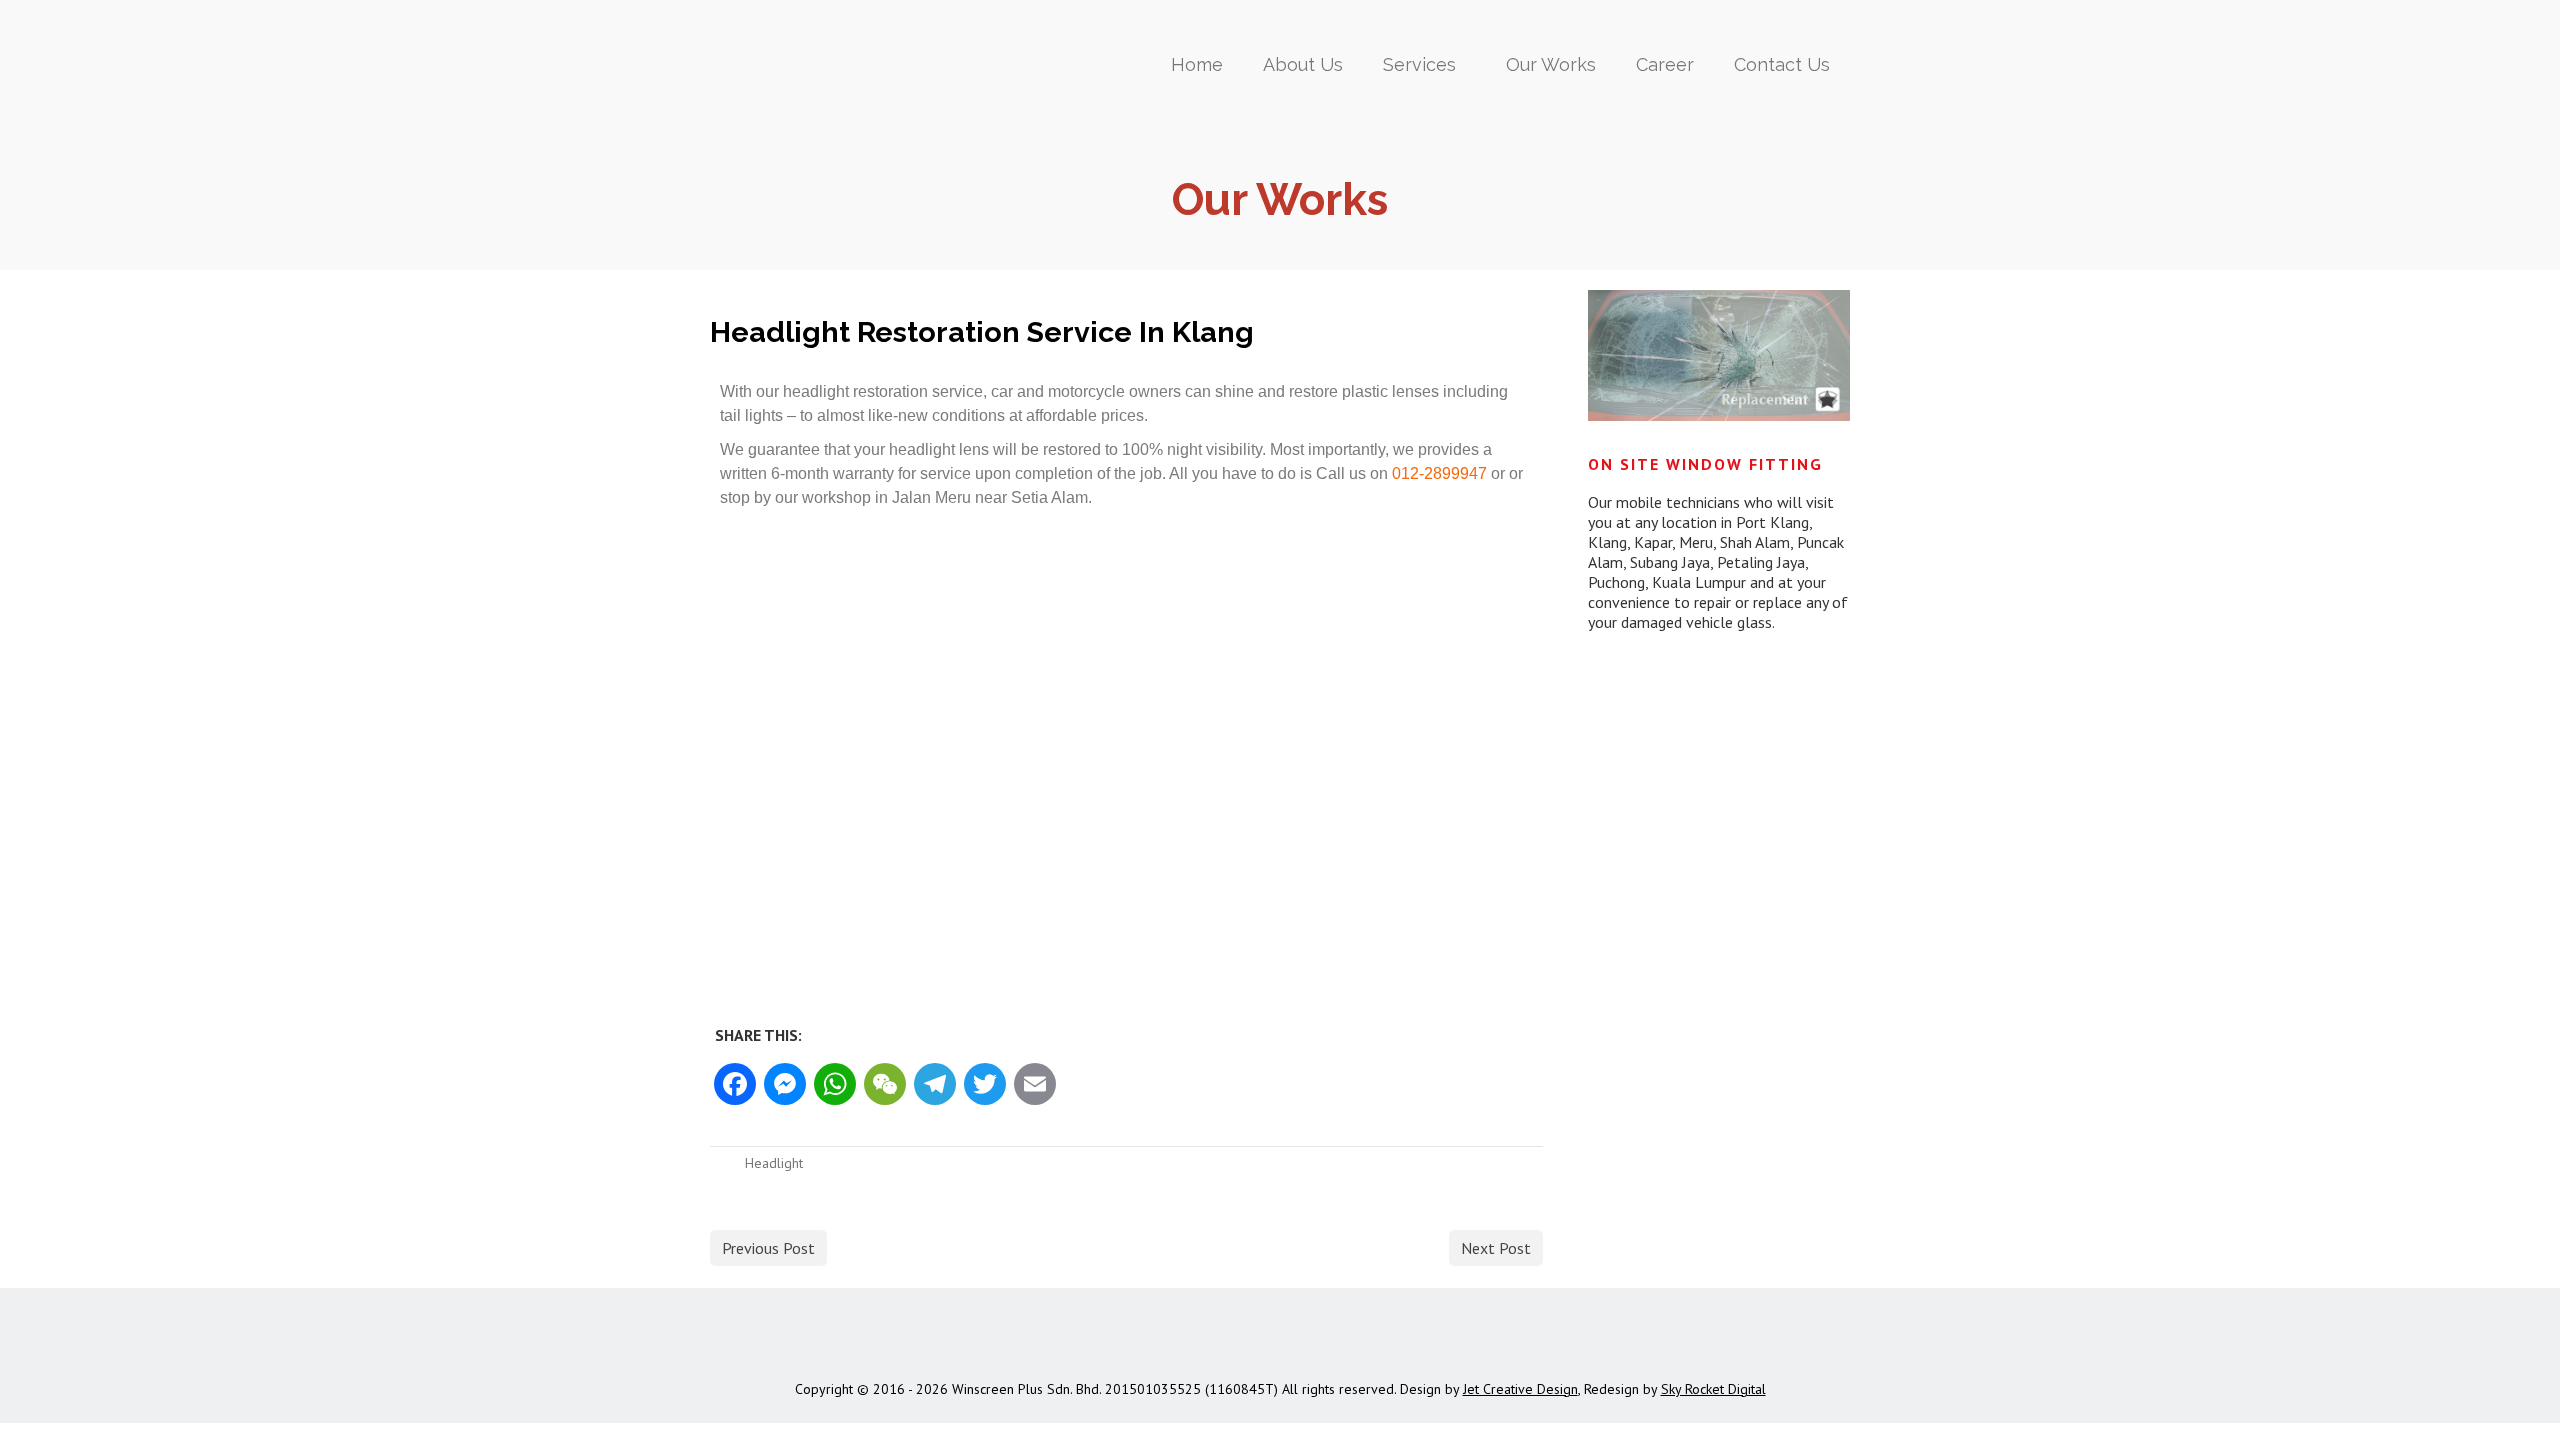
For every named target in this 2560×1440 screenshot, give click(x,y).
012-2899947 (1439, 473)
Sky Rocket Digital (1713, 1389)
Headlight (774, 1163)
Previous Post (768, 1248)
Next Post (1496, 1248)
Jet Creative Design (1520, 1389)
